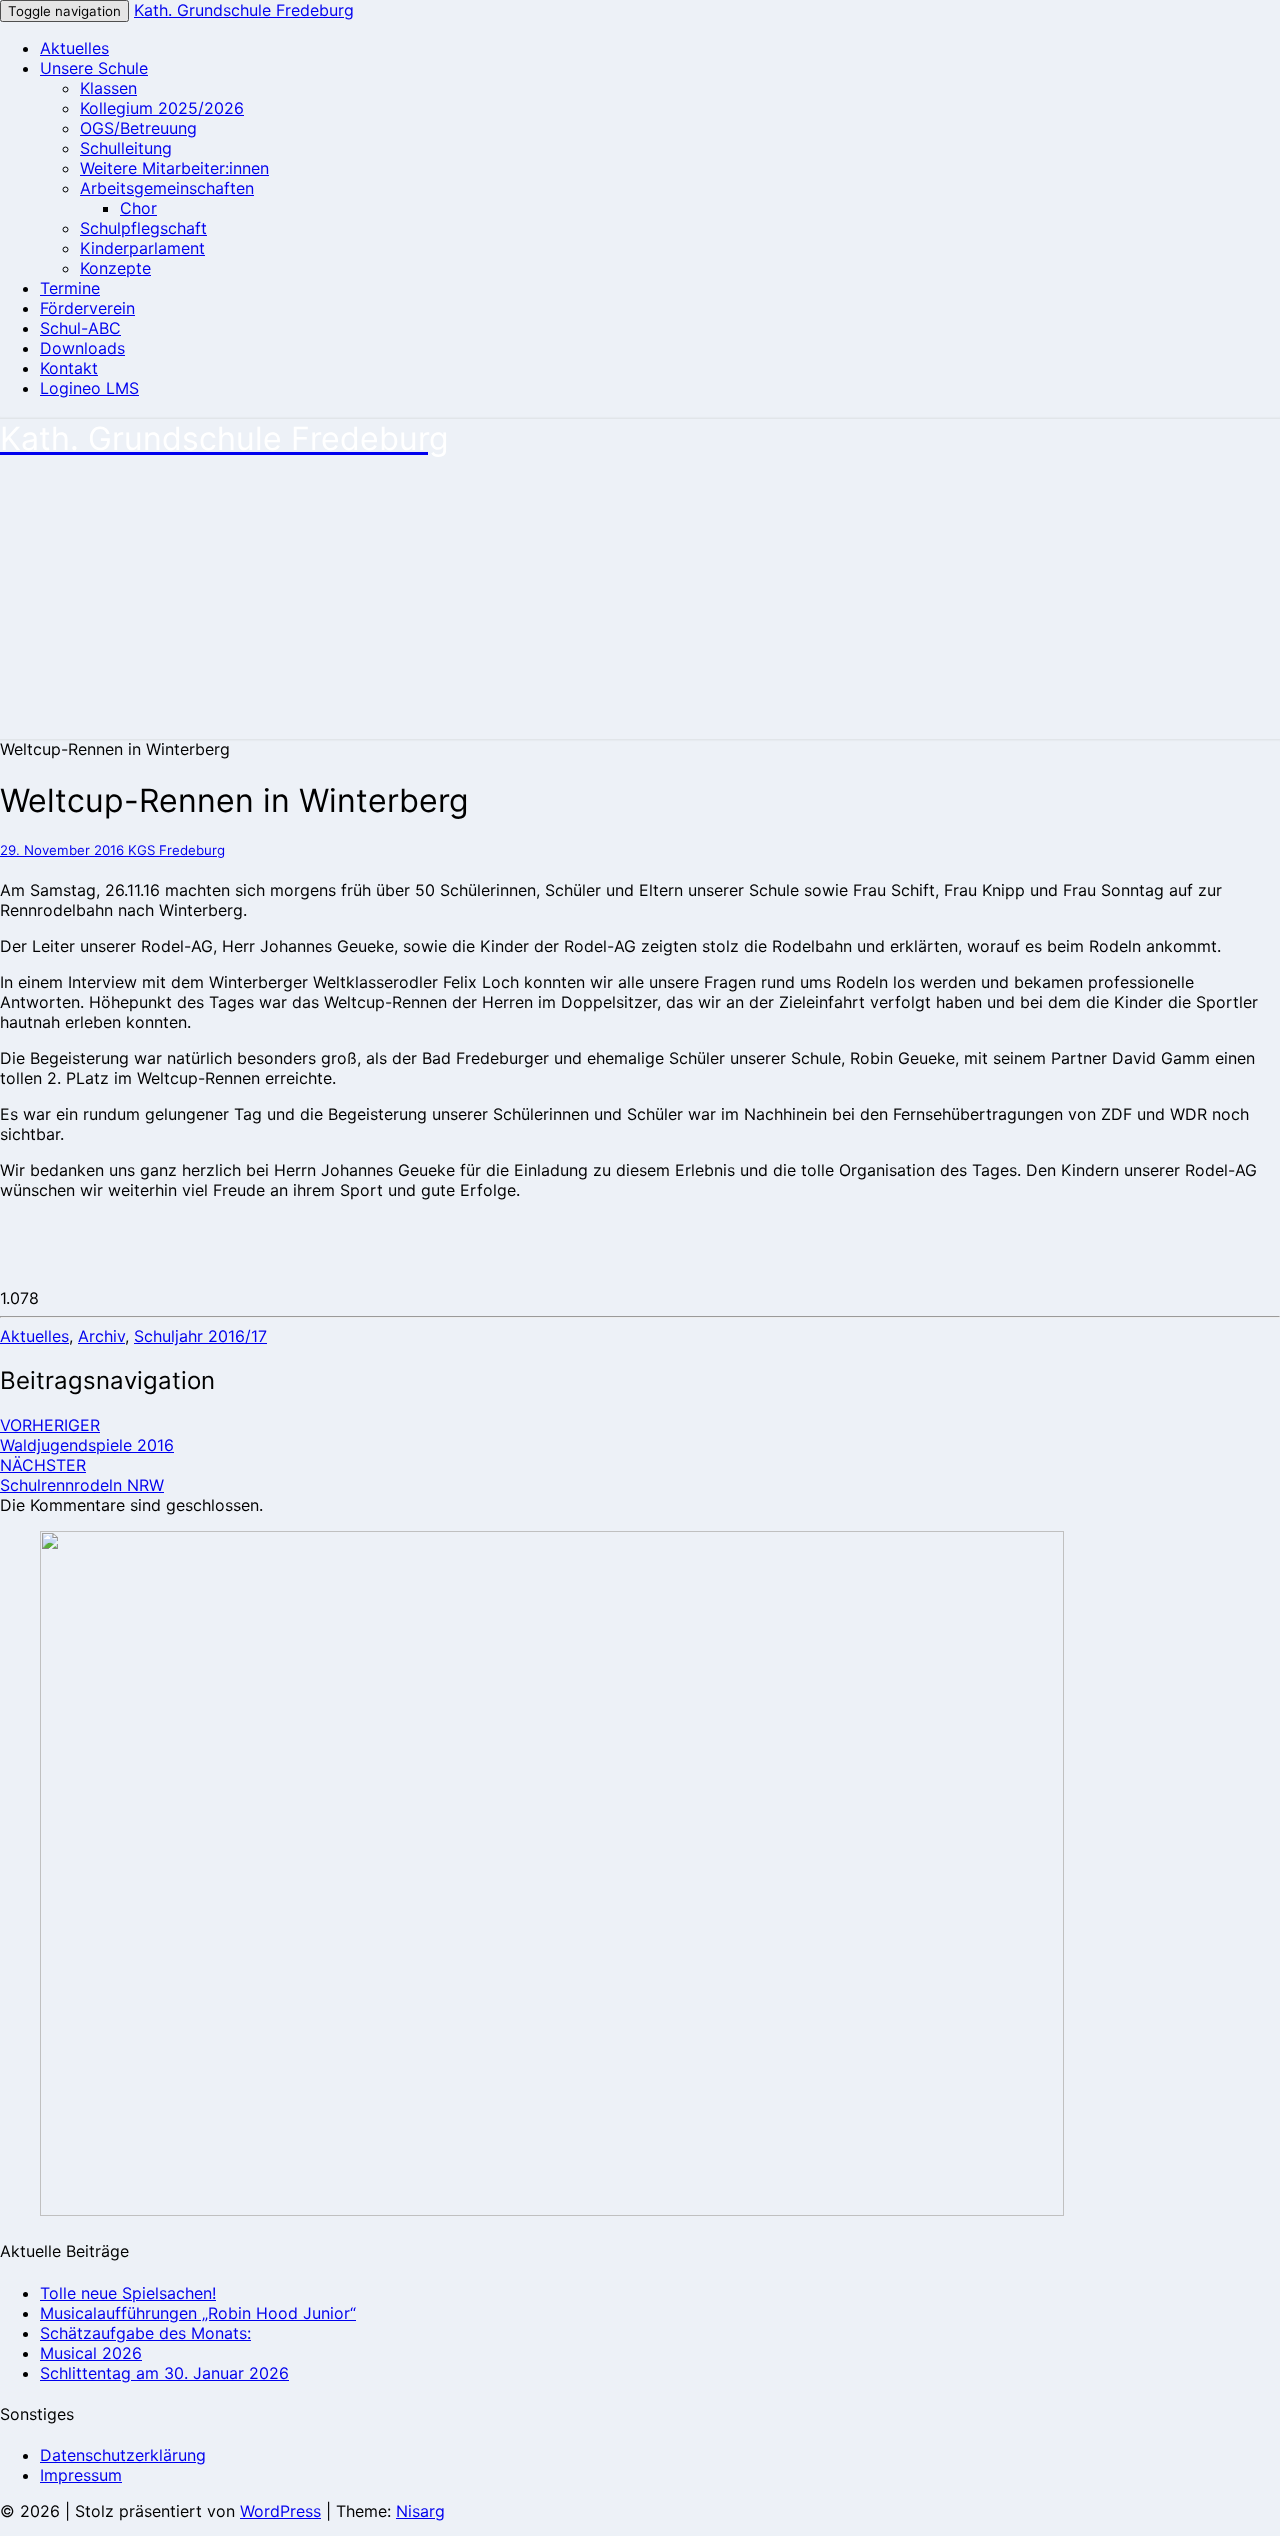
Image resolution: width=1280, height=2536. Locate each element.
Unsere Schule (94, 68)
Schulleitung (126, 148)
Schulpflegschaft (143, 228)
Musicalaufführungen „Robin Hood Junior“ (198, 2313)
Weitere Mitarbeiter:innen (174, 168)
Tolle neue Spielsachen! (128, 2293)
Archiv (101, 1336)
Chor (138, 208)
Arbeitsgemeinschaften (167, 188)
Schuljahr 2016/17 (200, 1336)
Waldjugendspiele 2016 (87, 1435)
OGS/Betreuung (138, 128)
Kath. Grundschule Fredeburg (244, 10)
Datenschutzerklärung (123, 2455)
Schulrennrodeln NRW (82, 1475)
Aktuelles (74, 48)
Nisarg (420, 2511)
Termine (70, 288)
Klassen (108, 88)
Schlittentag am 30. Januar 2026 (164, 2373)
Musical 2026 (91, 2353)
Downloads (82, 348)
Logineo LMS (89, 388)
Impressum (81, 2475)
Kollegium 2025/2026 (162, 108)
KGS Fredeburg (176, 850)
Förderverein (87, 308)
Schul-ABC (80, 328)
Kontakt (69, 368)
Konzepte (115, 268)
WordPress (280, 2511)
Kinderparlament (142, 248)
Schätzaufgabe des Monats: (145, 2333)
